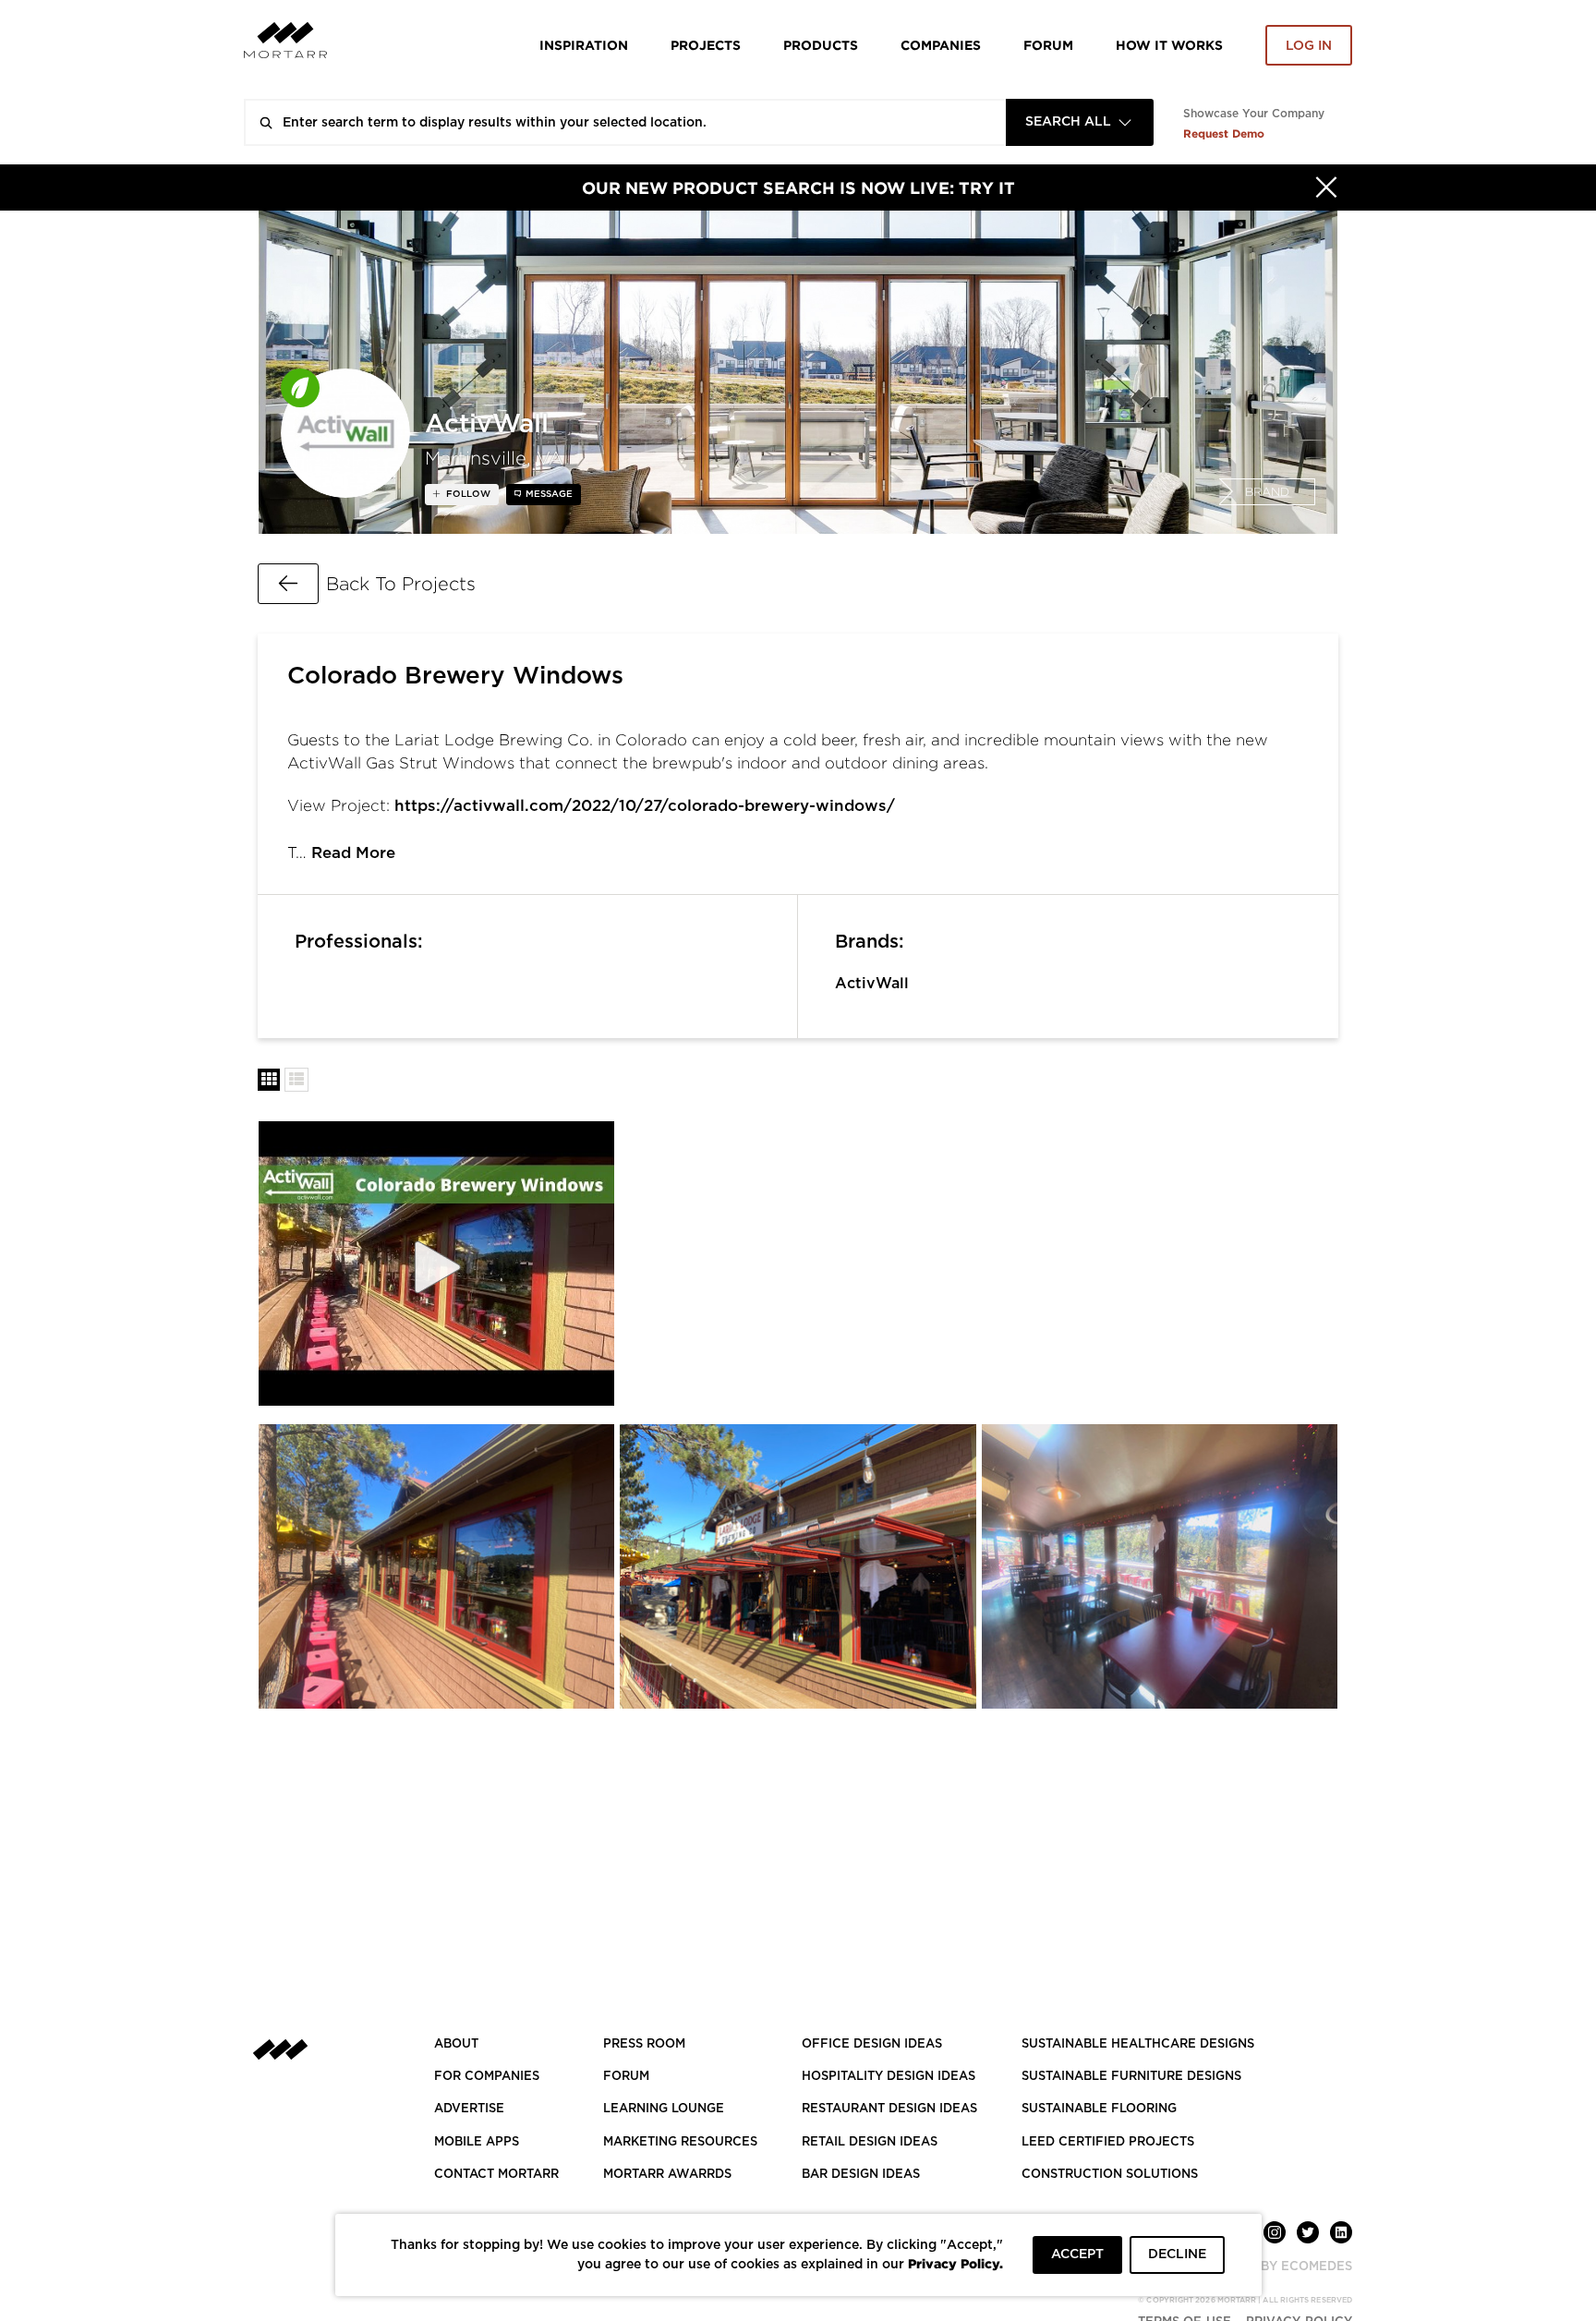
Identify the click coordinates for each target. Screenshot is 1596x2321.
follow (467, 494)
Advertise (469, 2109)
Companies (941, 45)
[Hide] (1326, 187)
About (456, 2044)
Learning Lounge (664, 2109)
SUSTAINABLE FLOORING (1099, 2109)
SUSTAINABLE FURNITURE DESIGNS (1131, 2077)
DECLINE (1177, 2255)
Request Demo (1224, 133)
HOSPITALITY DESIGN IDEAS (889, 2077)
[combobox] (1080, 122)
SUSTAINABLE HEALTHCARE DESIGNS (1138, 2044)
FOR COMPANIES (487, 2077)
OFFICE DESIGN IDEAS (872, 2044)
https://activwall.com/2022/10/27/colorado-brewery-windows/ (645, 806)
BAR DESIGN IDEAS (861, 2175)
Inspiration (584, 45)
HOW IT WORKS (1169, 45)
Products (821, 45)
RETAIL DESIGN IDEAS (870, 2142)
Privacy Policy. (955, 2263)
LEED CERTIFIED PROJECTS (1108, 2142)
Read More (353, 853)
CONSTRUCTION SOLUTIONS (1110, 2175)
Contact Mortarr (496, 2175)
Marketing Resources (680, 2142)
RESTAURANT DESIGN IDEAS (889, 2109)
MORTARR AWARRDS (667, 2175)
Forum (1048, 45)
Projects (706, 45)
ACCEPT (1077, 2255)
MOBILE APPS (477, 2142)
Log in (1309, 46)
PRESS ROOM (644, 2044)
